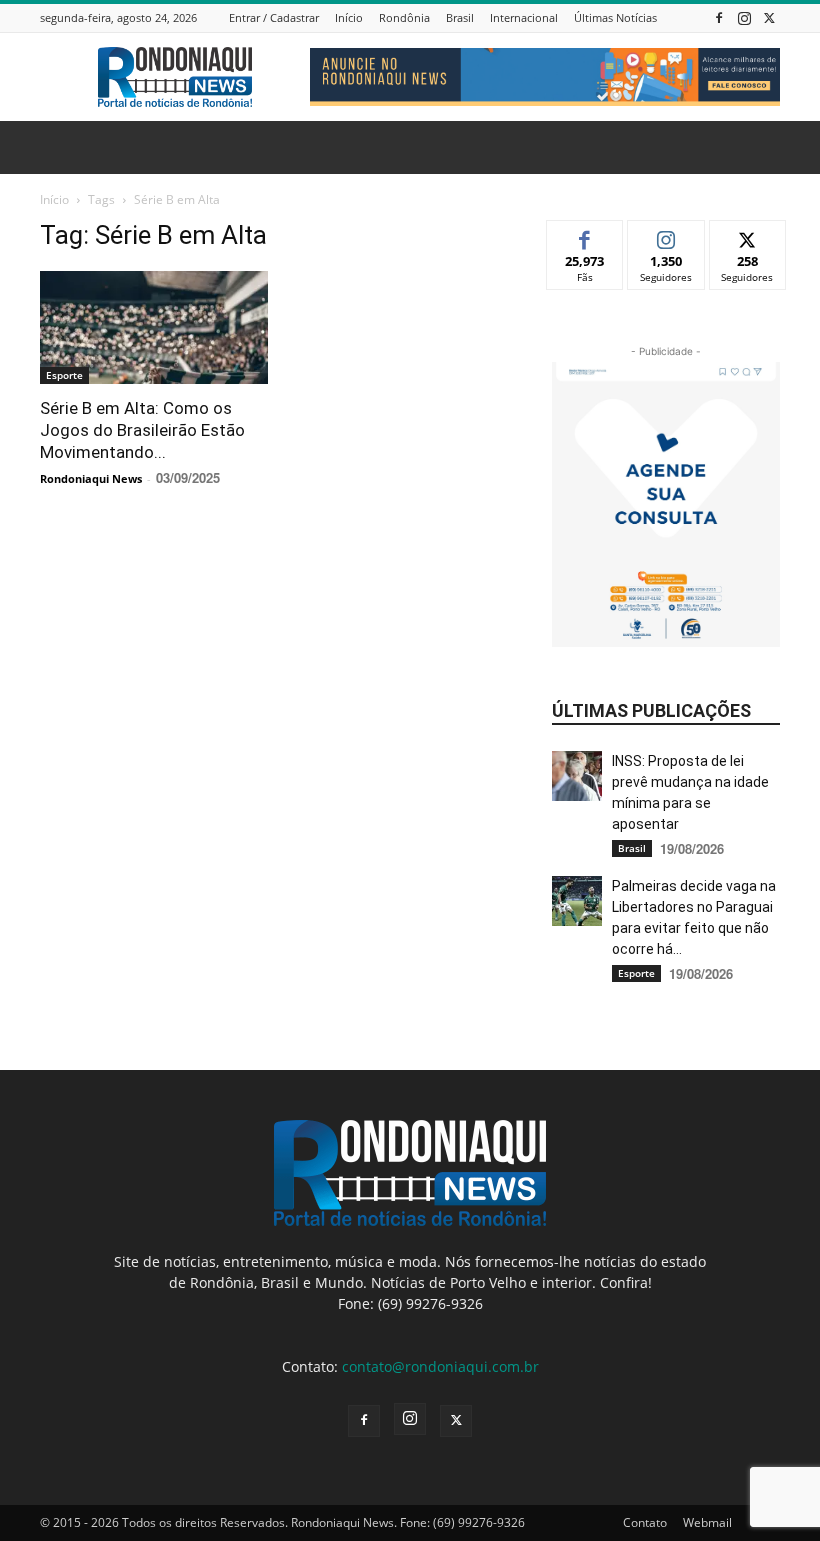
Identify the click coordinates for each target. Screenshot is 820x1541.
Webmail (707, 1522)
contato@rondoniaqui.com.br (440, 1366)
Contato (645, 1522)
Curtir (585, 235)
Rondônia (404, 17)
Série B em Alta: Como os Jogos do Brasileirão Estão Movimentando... (142, 430)
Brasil (460, 17)
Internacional (524, 17)
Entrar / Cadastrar (274, 17)
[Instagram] (744, 17)
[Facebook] (719, 17)
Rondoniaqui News (91, 478)
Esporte (64, 375)
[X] (769, 17)
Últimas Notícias (615, 17)
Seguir (666, 235)
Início (349, 17)
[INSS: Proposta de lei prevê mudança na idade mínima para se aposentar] (577, 776)
